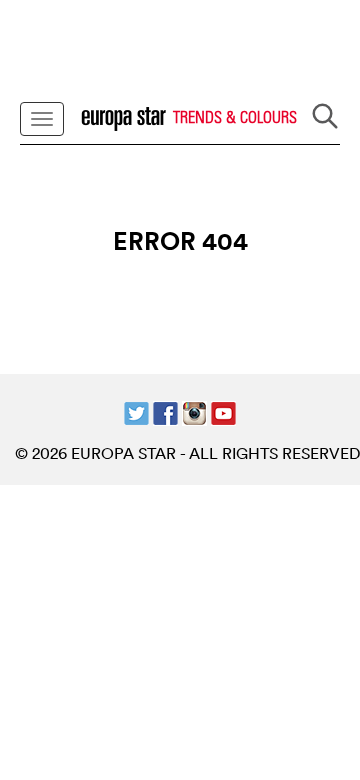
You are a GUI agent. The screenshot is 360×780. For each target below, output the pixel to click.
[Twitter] (136, 411)
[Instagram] (194, 411)
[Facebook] (165, 411)
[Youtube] (223, 411)
